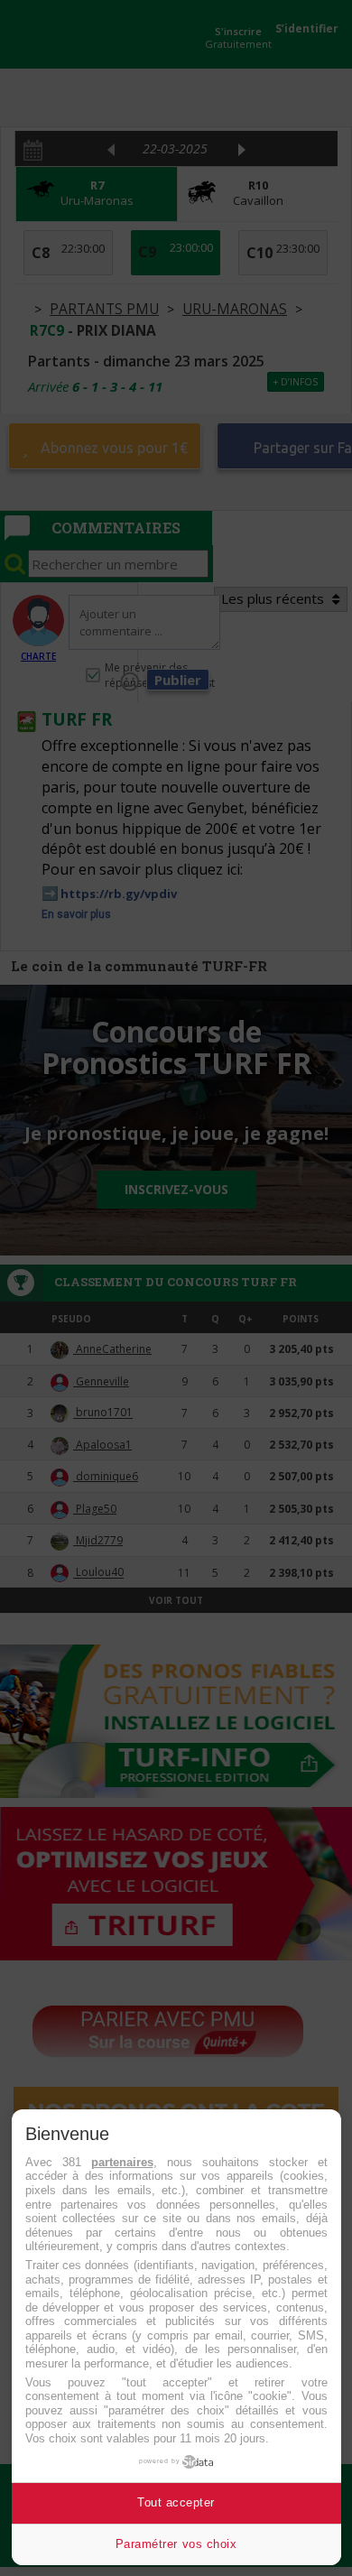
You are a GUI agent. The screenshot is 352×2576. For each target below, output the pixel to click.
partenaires (122, 2162)
